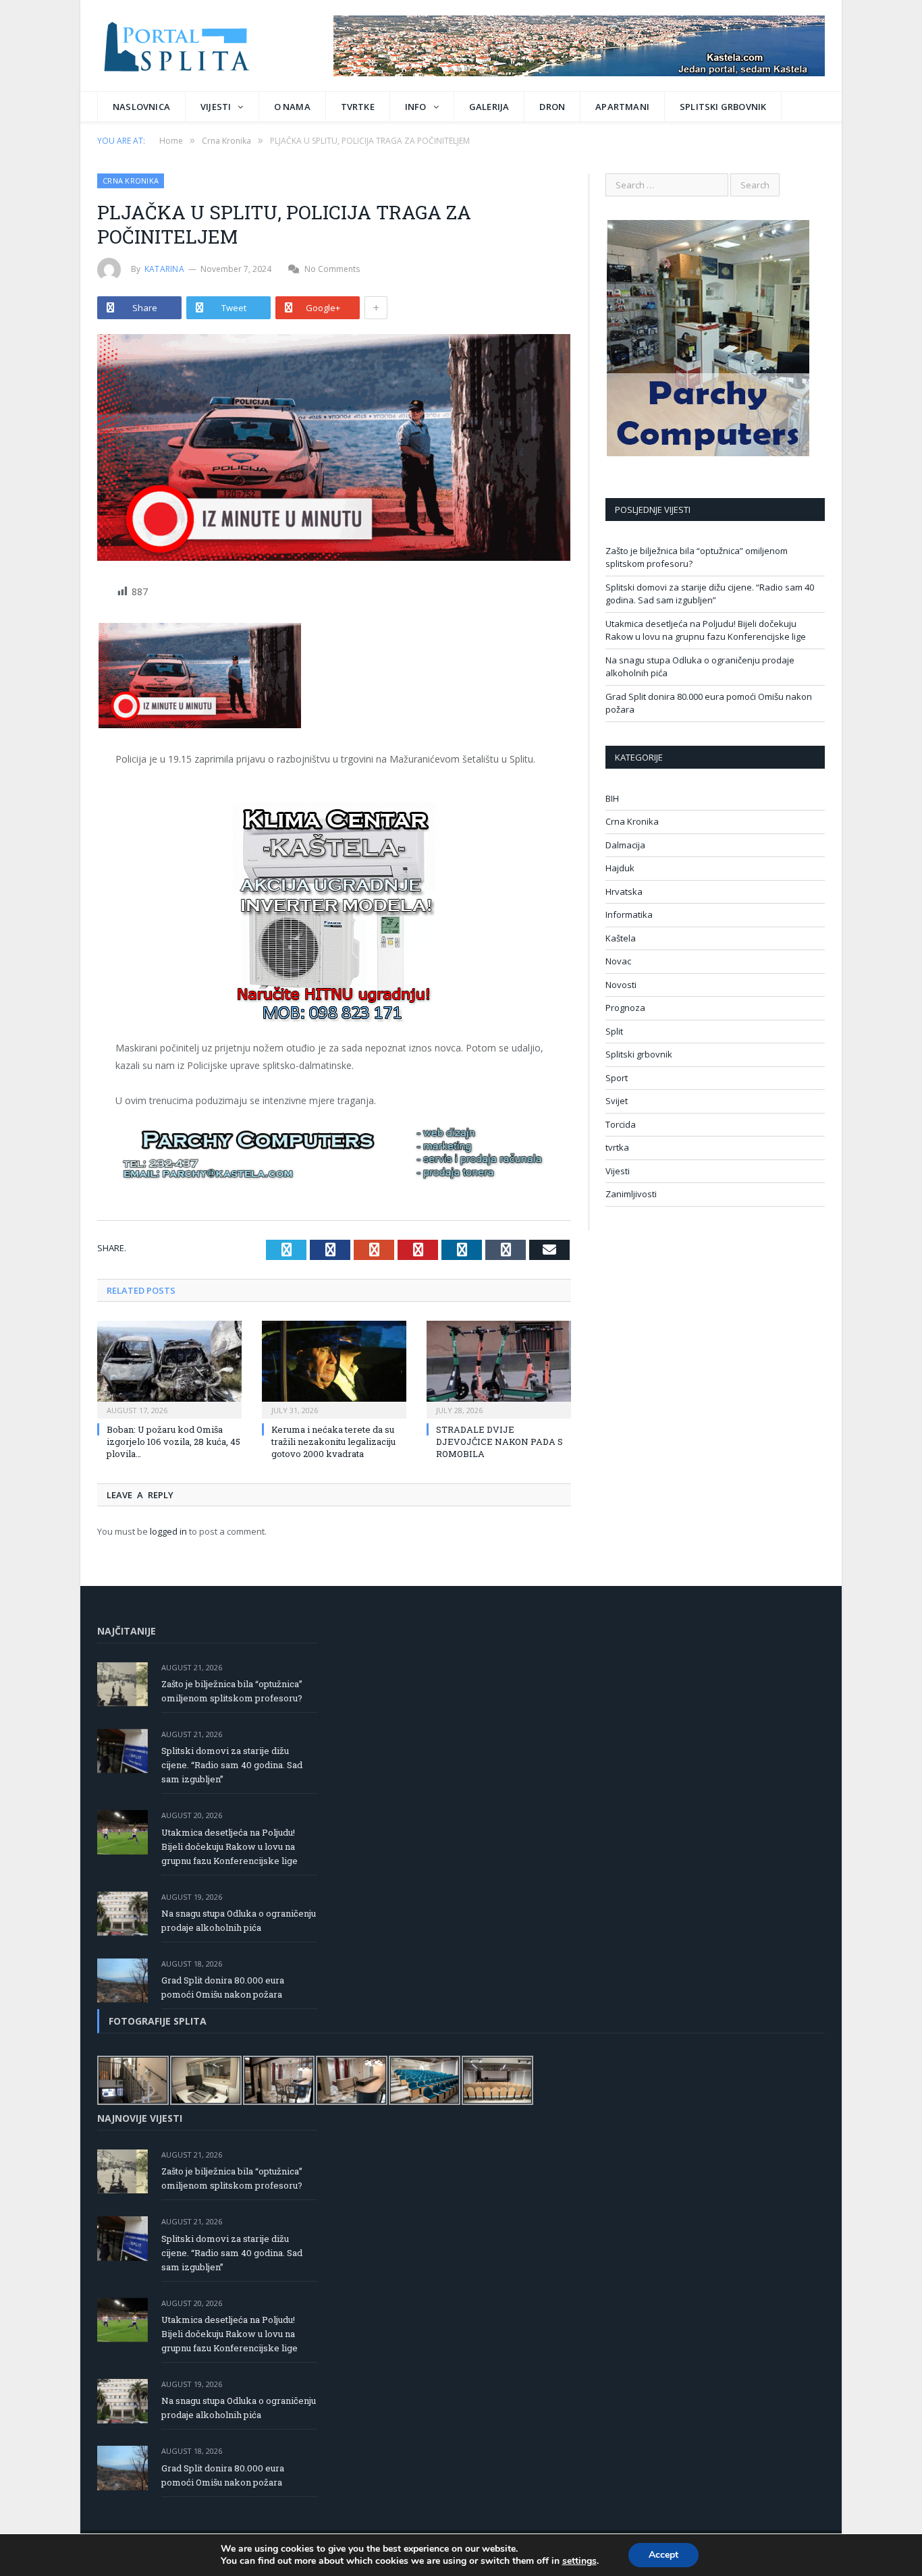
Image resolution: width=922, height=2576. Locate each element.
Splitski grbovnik (723, 107)
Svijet (617, 1101)
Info (416, 107)
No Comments (332, 269)
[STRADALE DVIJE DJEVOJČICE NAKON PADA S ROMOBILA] (499, 1368)
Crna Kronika (131, 181)
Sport (617, 1078)
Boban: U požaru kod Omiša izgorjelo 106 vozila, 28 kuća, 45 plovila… (173, 1442)
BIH (612, 798)
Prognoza (625, 1008)
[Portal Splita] (189, 46)
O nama (292, 107)
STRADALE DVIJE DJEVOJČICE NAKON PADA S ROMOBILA (499, 1442)
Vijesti (216, 107)
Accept (663, 2555)
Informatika (629, 914)
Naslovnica (141, 107)
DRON (552, 107)
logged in (168, 1531)
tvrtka (617, 1147)
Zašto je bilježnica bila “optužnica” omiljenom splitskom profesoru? (232, 1691)
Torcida (621, 1124)
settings (579, 2561)
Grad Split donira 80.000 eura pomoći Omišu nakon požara (223, 1987)
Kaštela (621, 938)
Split (614, 1031)
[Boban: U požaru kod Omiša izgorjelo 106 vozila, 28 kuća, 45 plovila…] (169, 1368)
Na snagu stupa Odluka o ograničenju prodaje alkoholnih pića (239, 1920)
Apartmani (622, 107)
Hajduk (620, 868)
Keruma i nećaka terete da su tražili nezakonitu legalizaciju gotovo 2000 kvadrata (333, 1442)
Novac (618, 961)
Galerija (489, 107)
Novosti (621, 985)
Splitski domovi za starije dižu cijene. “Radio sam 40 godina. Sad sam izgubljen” (710, 594)
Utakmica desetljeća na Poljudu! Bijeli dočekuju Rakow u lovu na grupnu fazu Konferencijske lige (706, 630)
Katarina (164, 269)
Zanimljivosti (631, 1194)
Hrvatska (624, 892)
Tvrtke (358, 107)
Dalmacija (625, 845)
